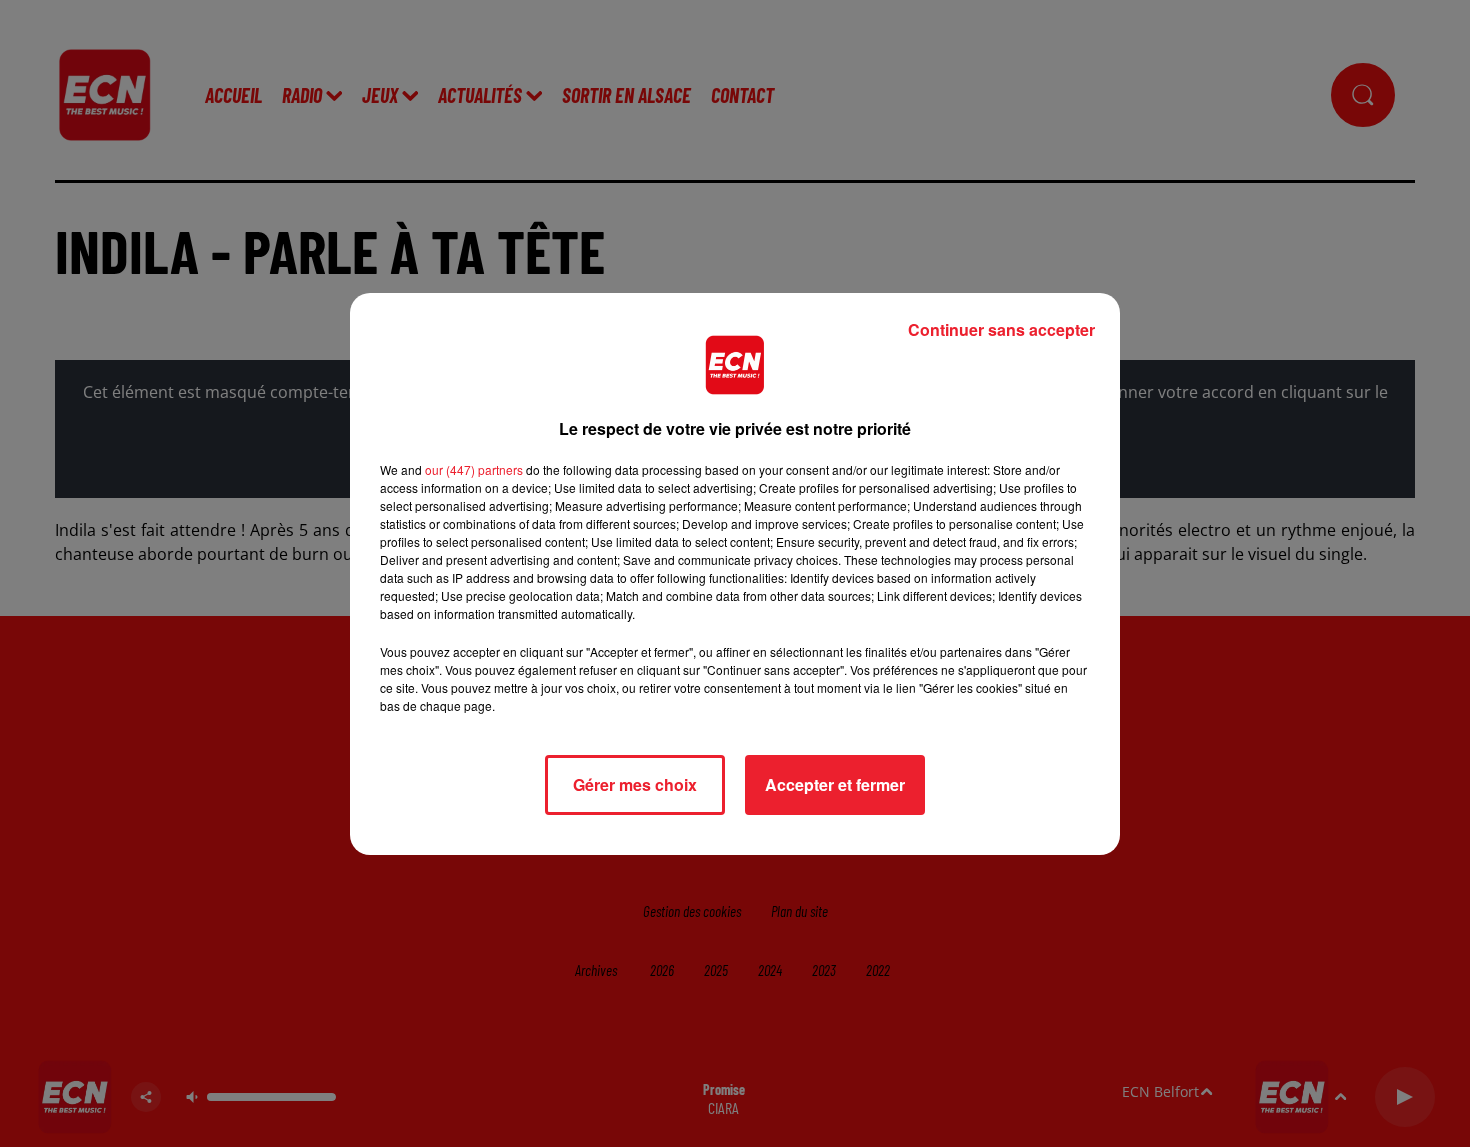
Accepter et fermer (835, 784)
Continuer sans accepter (1001, 329)
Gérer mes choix (635, 784)
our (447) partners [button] (474, 469)
